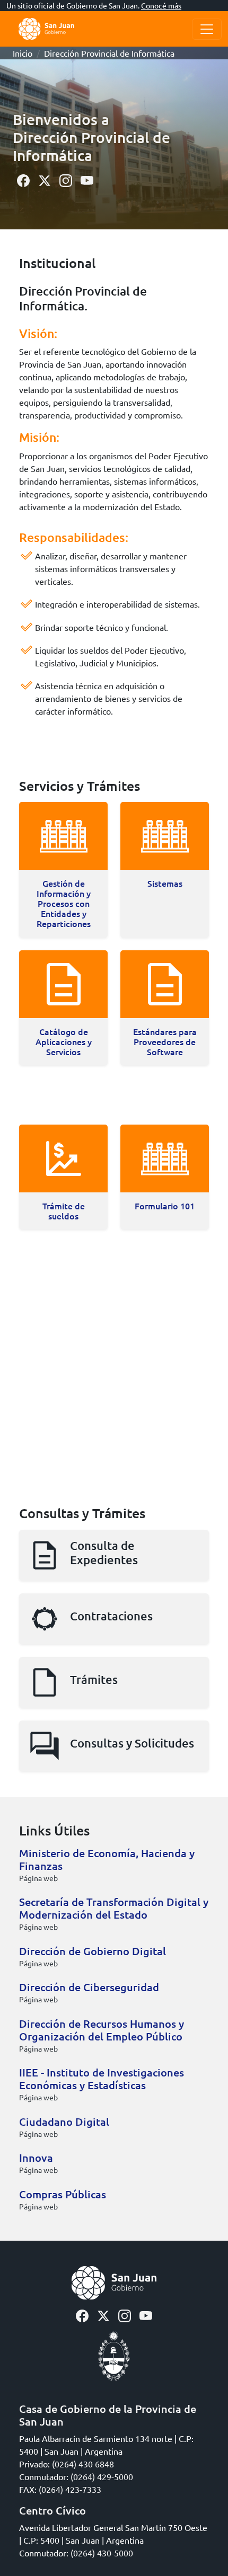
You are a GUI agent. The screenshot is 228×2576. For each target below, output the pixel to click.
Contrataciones (111, 1616)
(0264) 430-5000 (102, 2553)
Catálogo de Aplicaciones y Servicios (64, 1041)
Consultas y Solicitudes (132, 1743)
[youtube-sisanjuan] (87, 179)
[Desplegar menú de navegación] (207, 29)
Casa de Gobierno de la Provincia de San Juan (108, 2415)
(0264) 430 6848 (83, 2464)
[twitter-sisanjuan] (45, 179)
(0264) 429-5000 (102, 2476)
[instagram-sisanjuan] (66, 179)
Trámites (94, 1679)
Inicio (23, 53)
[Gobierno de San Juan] (114, 2281)
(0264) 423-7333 (70, 2489)
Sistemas (165, 883)
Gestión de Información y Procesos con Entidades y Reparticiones (64, 903)
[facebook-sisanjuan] (23, 179)
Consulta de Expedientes (104, 1552)
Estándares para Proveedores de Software (165, 1041)
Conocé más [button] (161, 5)
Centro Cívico (52, 2510)
